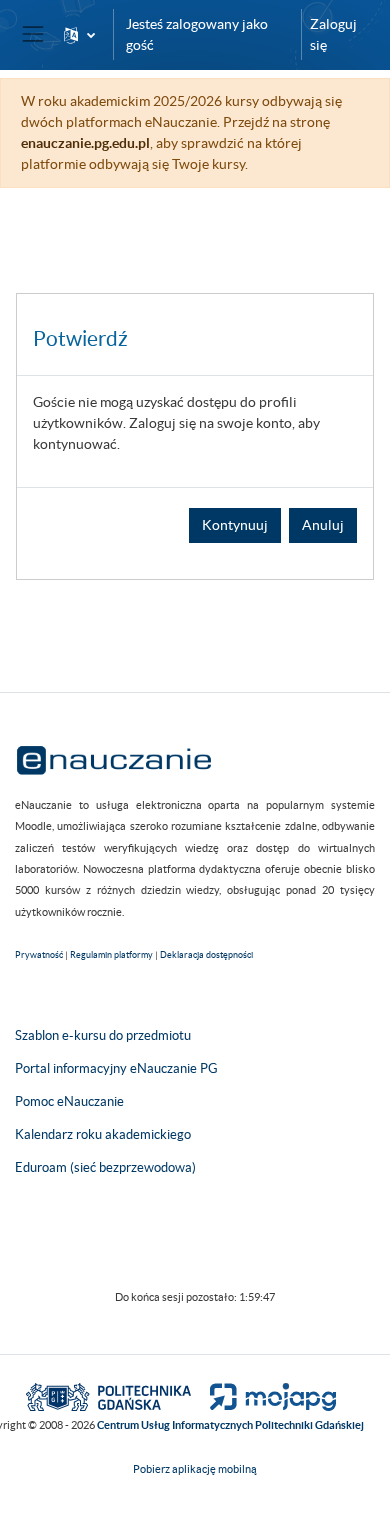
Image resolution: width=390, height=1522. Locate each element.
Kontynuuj (235, 525)
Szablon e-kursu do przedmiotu (103, 1035)
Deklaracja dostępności (206, 955)
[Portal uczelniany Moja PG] (264, 1396)
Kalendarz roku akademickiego (103, 1134)
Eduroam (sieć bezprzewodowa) (105, 1167)
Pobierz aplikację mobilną (195, 1469)
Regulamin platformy (111, 955)
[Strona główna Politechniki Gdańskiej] (108, 1396)
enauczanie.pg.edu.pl (85, 143)
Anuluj (323, 525)
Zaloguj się (333, 34)
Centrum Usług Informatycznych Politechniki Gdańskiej (230, 1425)
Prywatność (39, 955)
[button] (79, 34)
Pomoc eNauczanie (69, 1101)
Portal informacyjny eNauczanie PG (116, 1068)
